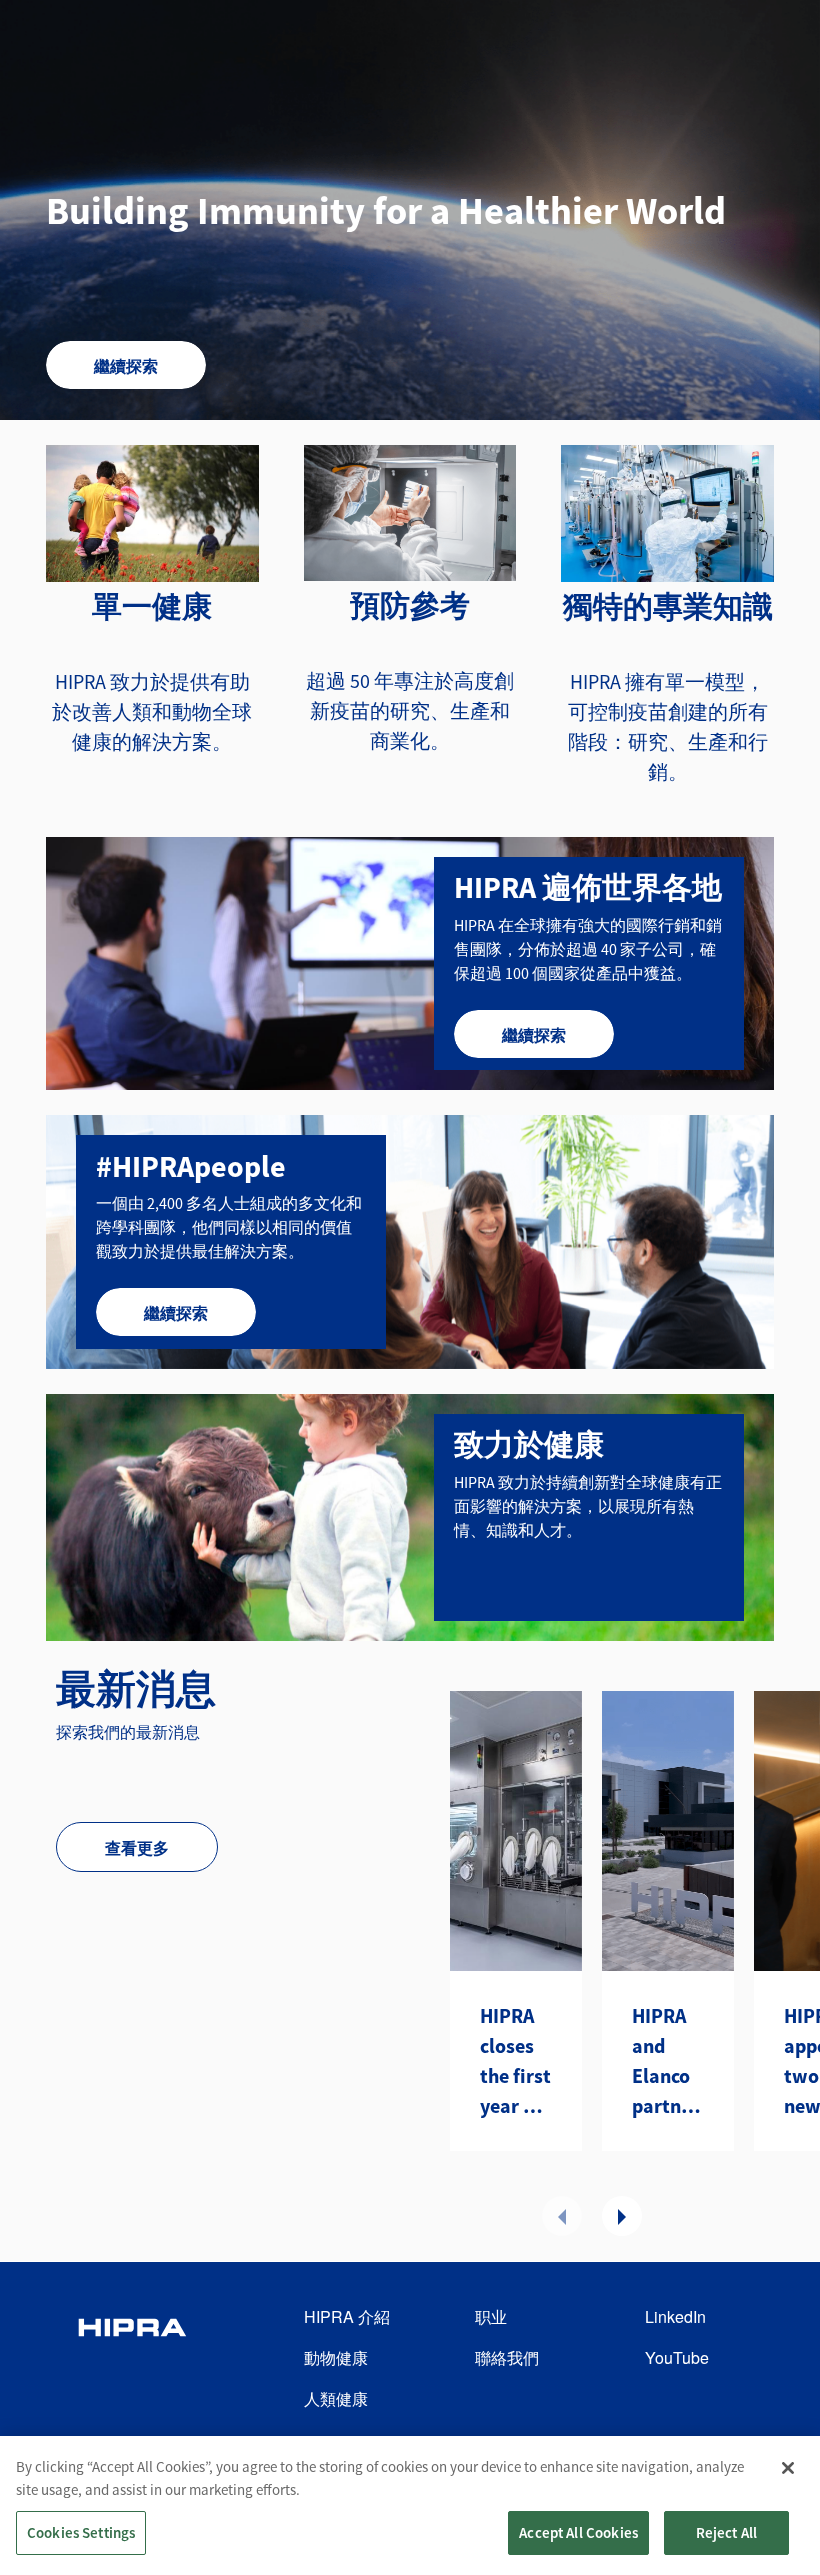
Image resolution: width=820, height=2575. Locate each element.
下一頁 (622, 2216)
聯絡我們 (507, 2357)
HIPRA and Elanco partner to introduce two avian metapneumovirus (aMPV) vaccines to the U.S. (668, 2062)
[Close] (788, 2468)
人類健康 (336, 2398)
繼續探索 (126, 366)
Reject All (727, 2532)
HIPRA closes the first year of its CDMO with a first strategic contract (516, 2062)
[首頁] (132, 2358)
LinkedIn (675, 2316)
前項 (562, 2216)
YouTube (677, 2357)
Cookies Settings (81, 2532)
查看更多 (137, 1848)
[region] (410, 2505)
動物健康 (336, 2357)
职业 (491, 2316)
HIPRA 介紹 (347, 2316)
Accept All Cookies (578, 2532)
